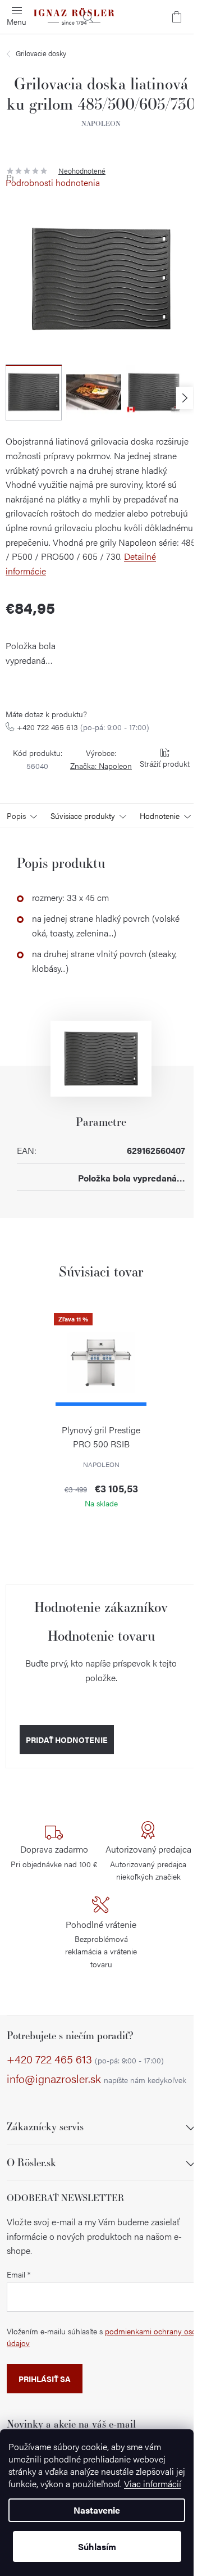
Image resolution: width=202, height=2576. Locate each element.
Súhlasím (97, 2546)
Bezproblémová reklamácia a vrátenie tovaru (101, 1944)
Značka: (101, 766)
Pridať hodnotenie (67, 1740)
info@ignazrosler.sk (97, 2079)
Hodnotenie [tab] (160, 816)
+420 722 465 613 (83, 727)
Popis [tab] (16, 816)
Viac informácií (153, 2484)
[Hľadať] (88, 17)
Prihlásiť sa (45, 2379)
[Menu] (17, 17)
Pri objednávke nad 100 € (54, 1856)
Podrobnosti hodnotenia (53, 183)
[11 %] (101, 1361)
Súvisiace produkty (83, 816)
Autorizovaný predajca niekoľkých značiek (148, 1862)
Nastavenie (97, 2510)
